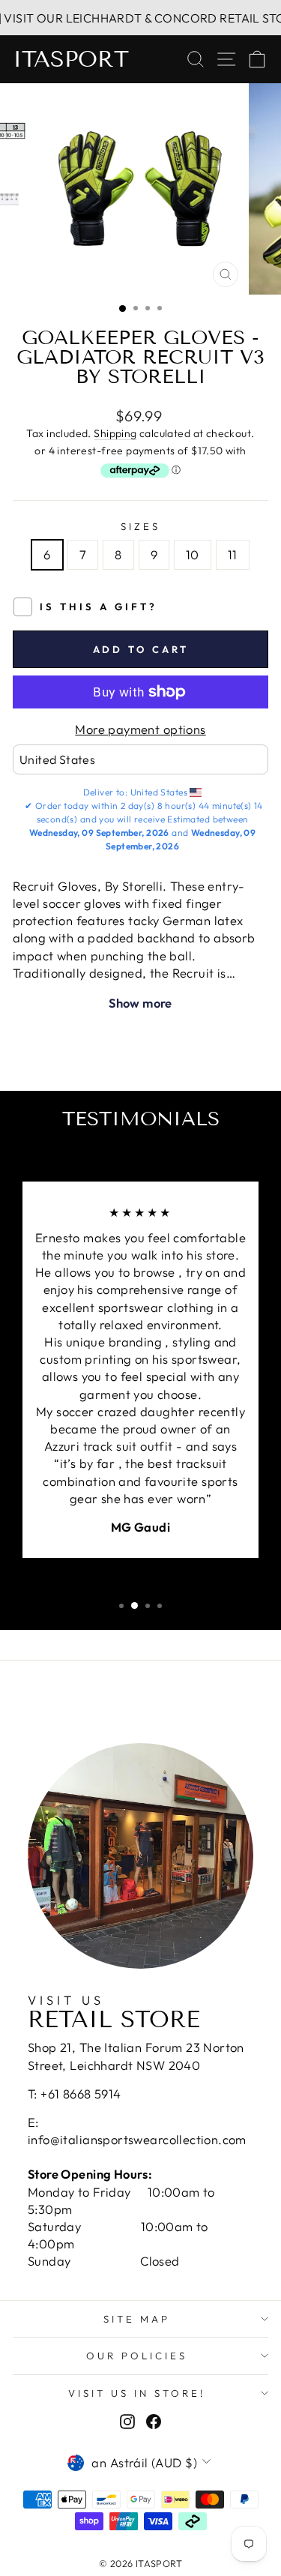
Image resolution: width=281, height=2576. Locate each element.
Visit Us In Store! (137, 2393)
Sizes (140, 526)
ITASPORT (71, 59)
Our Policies (137, 2356)
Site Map (137, 2319)
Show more (140, 1003)
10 (193, 554)
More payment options (140, 729)
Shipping (115, 433)
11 (233, 554)
